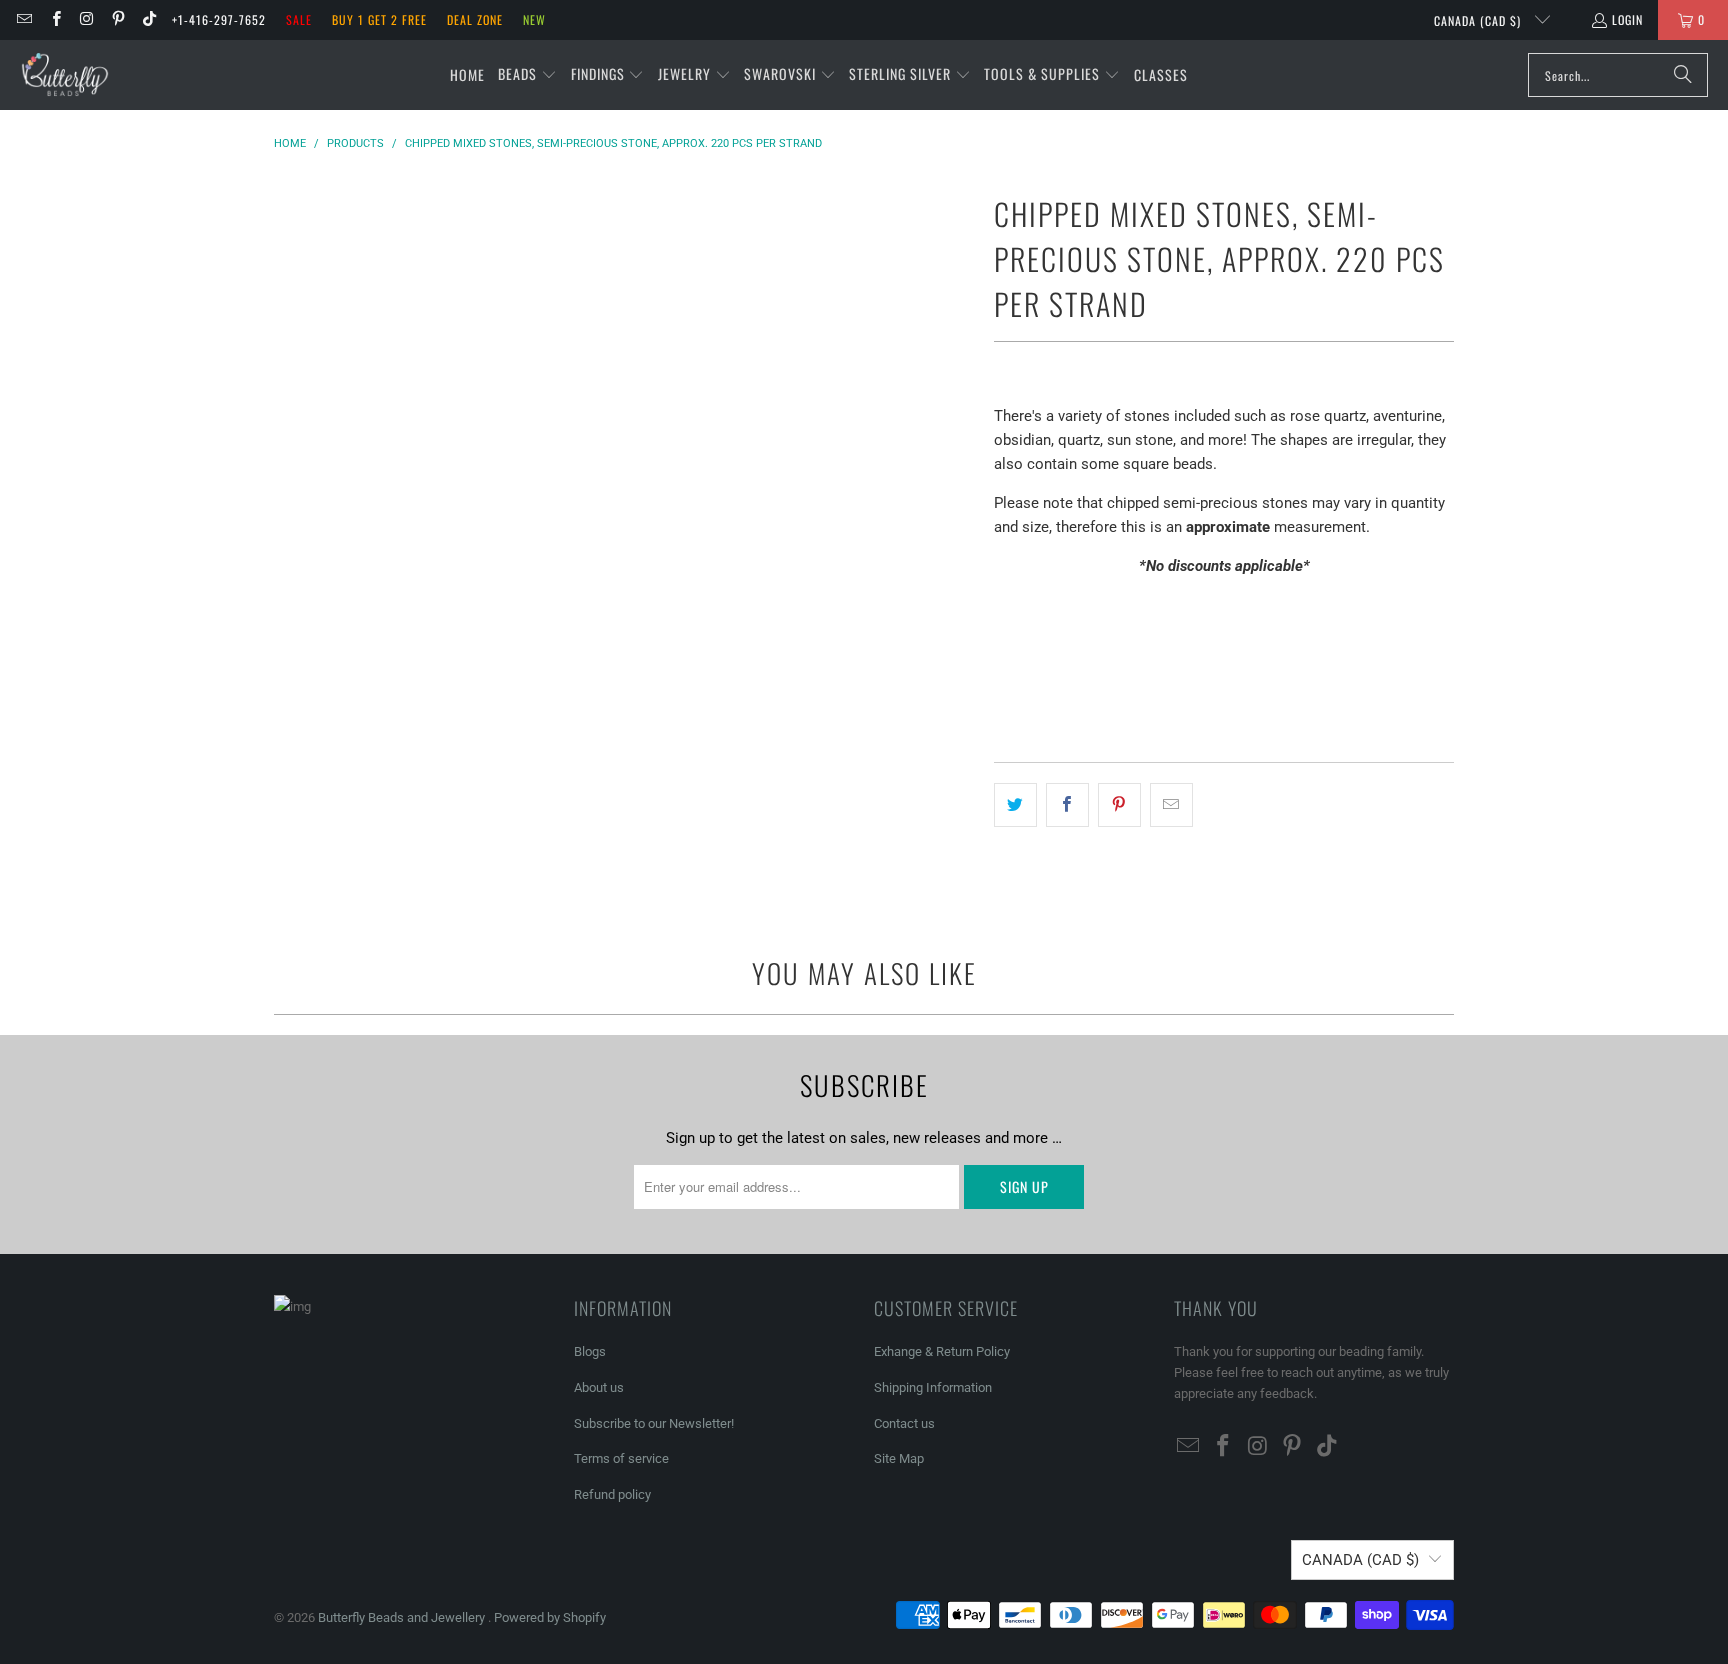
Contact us (904, 1423)
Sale (299, 19)
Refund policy (612, 1494)
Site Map (899, 1458)
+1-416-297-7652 (219, 19)
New (534, 19)
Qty (1004, 604)
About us (599, 1387)
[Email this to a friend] (1171, 805)
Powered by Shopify (550, 1617)
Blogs (590, 1351)
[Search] (1683, 75)
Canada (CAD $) (1479, 20)
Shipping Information (933, 1387)
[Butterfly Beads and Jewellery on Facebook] (54, 19)
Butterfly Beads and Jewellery (403, 1617)
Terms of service (621, 1458)
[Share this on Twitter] (1015, 805)
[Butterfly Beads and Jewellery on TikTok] (148, 19)
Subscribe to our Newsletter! (654, 1423)
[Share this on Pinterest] (1119, 805)
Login (1627, 19)
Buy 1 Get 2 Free (379, 19)
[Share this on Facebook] (1067, 805)
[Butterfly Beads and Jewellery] (65, 75)
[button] (527, 75)
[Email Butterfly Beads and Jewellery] (23, 19)
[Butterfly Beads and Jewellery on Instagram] (86, 19)
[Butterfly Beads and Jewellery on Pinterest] (117, 19)
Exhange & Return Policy (942, 1351)
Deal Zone (475, 19)
